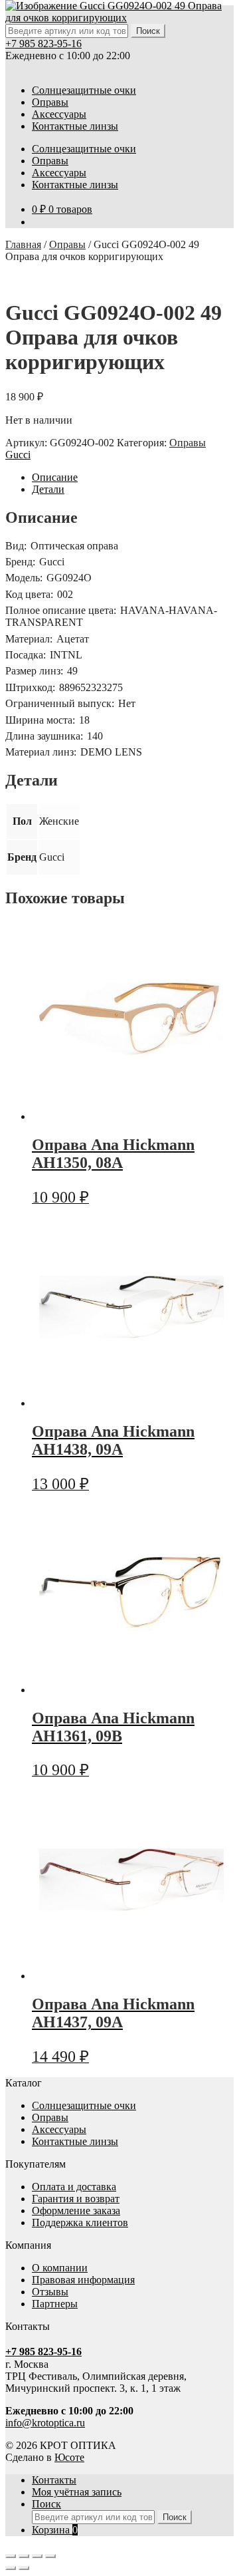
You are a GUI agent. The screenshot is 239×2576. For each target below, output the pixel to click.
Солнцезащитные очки (84, 90)
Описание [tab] (55, 477)
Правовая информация (83, 2280)
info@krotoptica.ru (45, 2423)
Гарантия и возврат (76, 2199)
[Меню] (12, 68)
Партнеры (55, 2304)
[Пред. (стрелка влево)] (11, 2568)
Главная (23, 244)
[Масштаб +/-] (11, 2556)
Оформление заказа (76, 2211)
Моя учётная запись (77, 2492)
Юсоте (69, 2457)
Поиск (46, 2504)
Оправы (50, 102)
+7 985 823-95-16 (43, 44)
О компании (60, 2268)
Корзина (55, 2530)
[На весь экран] (24, 2556)
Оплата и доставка (74, 2187)
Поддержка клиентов (80, 2222)
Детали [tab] (48, 489)
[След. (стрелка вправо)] (24, 2568)
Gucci (18, 455)
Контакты (54, 2480)
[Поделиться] (37, 2556)
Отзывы (50, 2292)
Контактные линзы (75, 126)
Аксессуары (59, 114)
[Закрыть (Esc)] (50, 2556)
